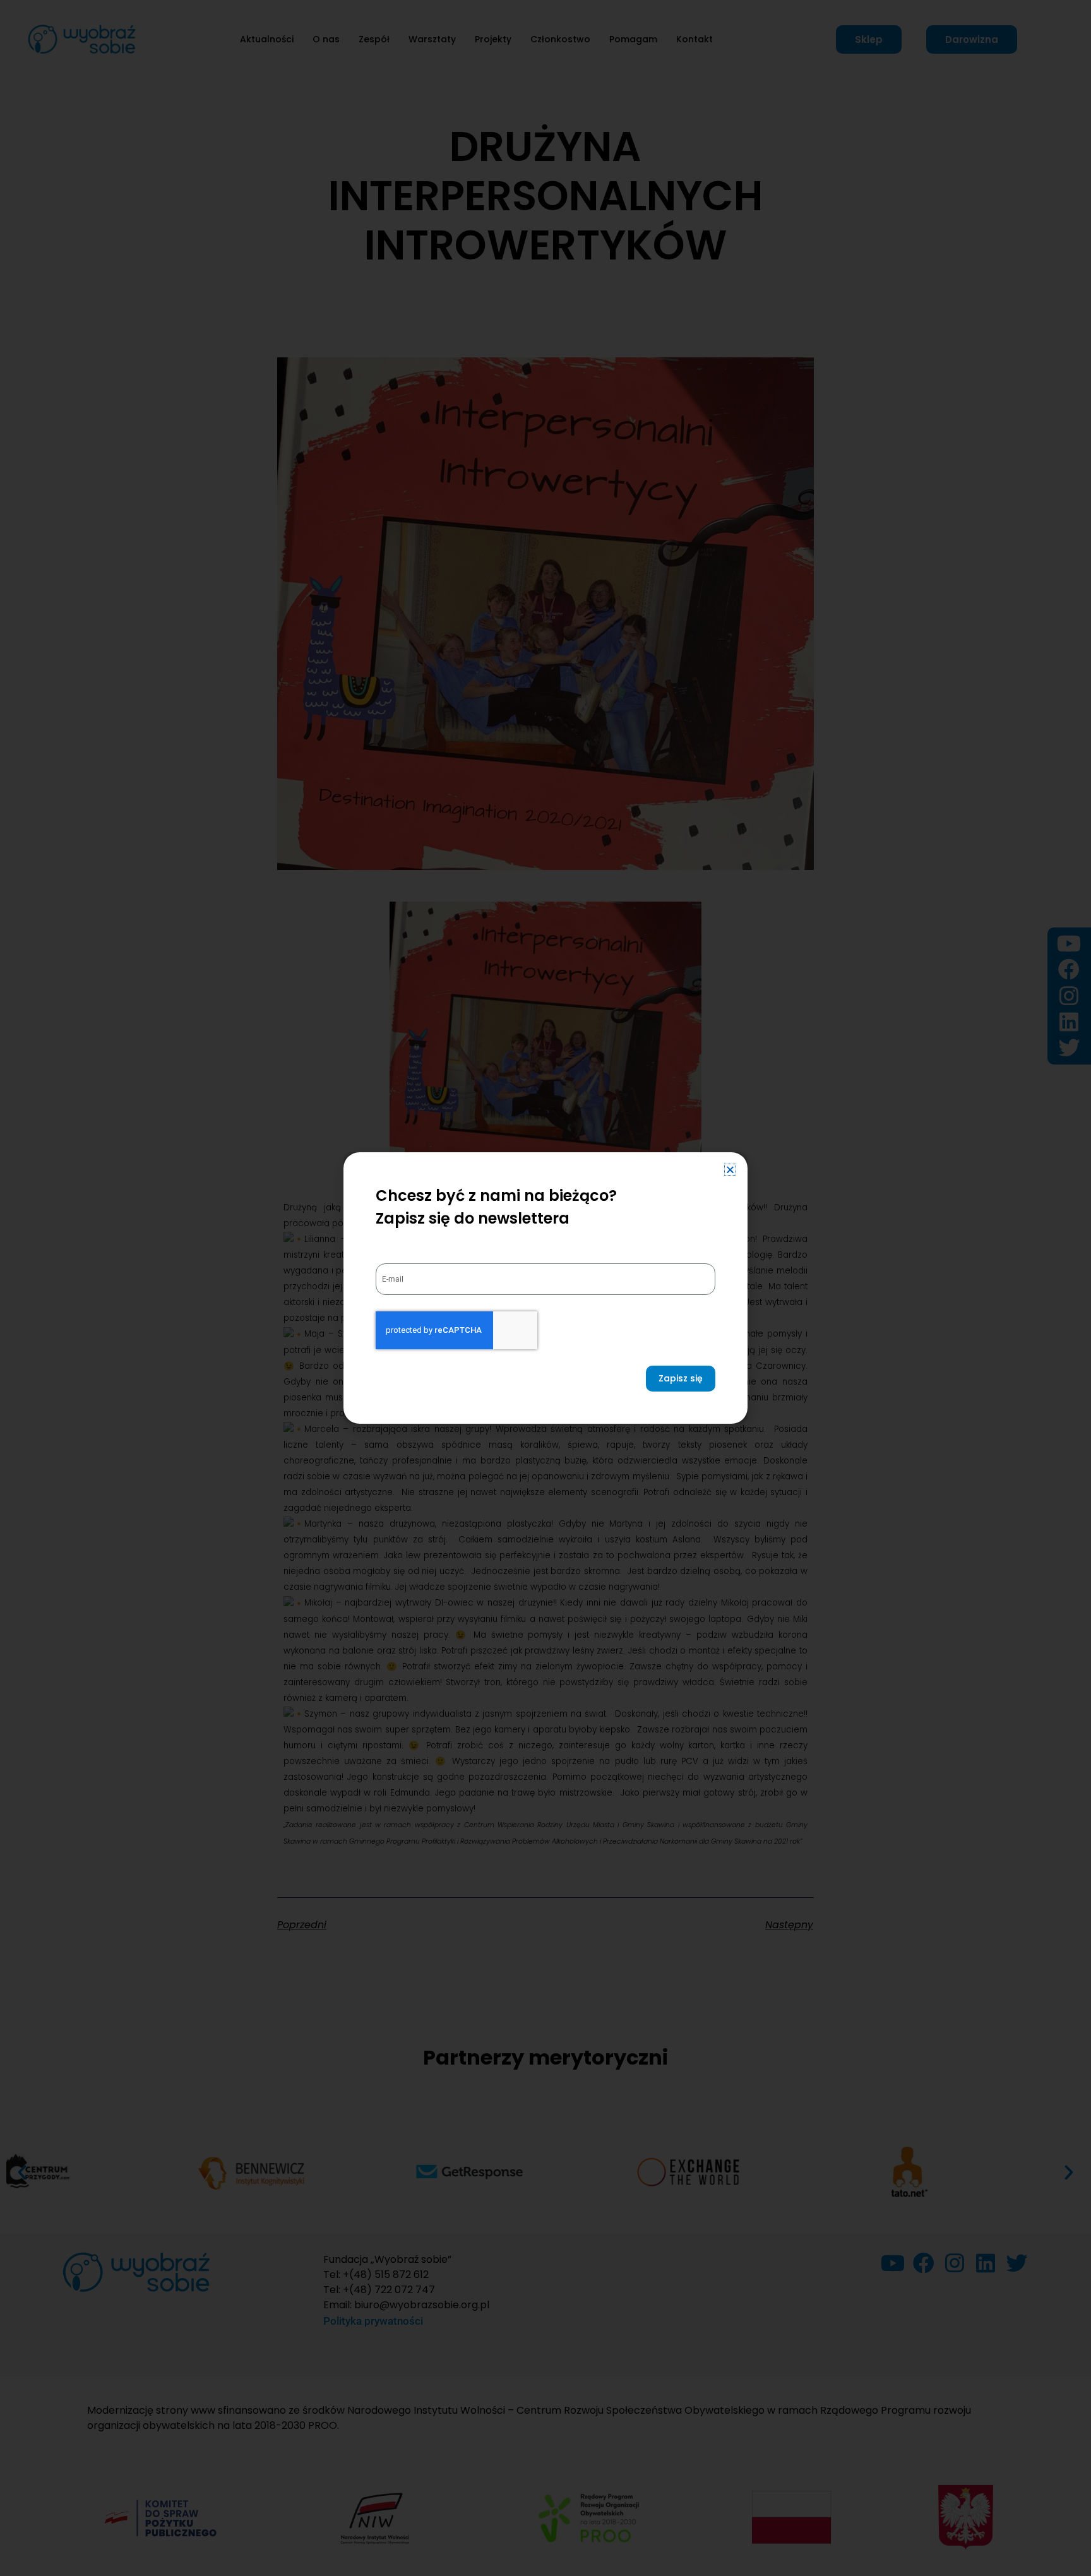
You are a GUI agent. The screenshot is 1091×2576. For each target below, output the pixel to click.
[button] (730, 1170)
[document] (545, 1288)
